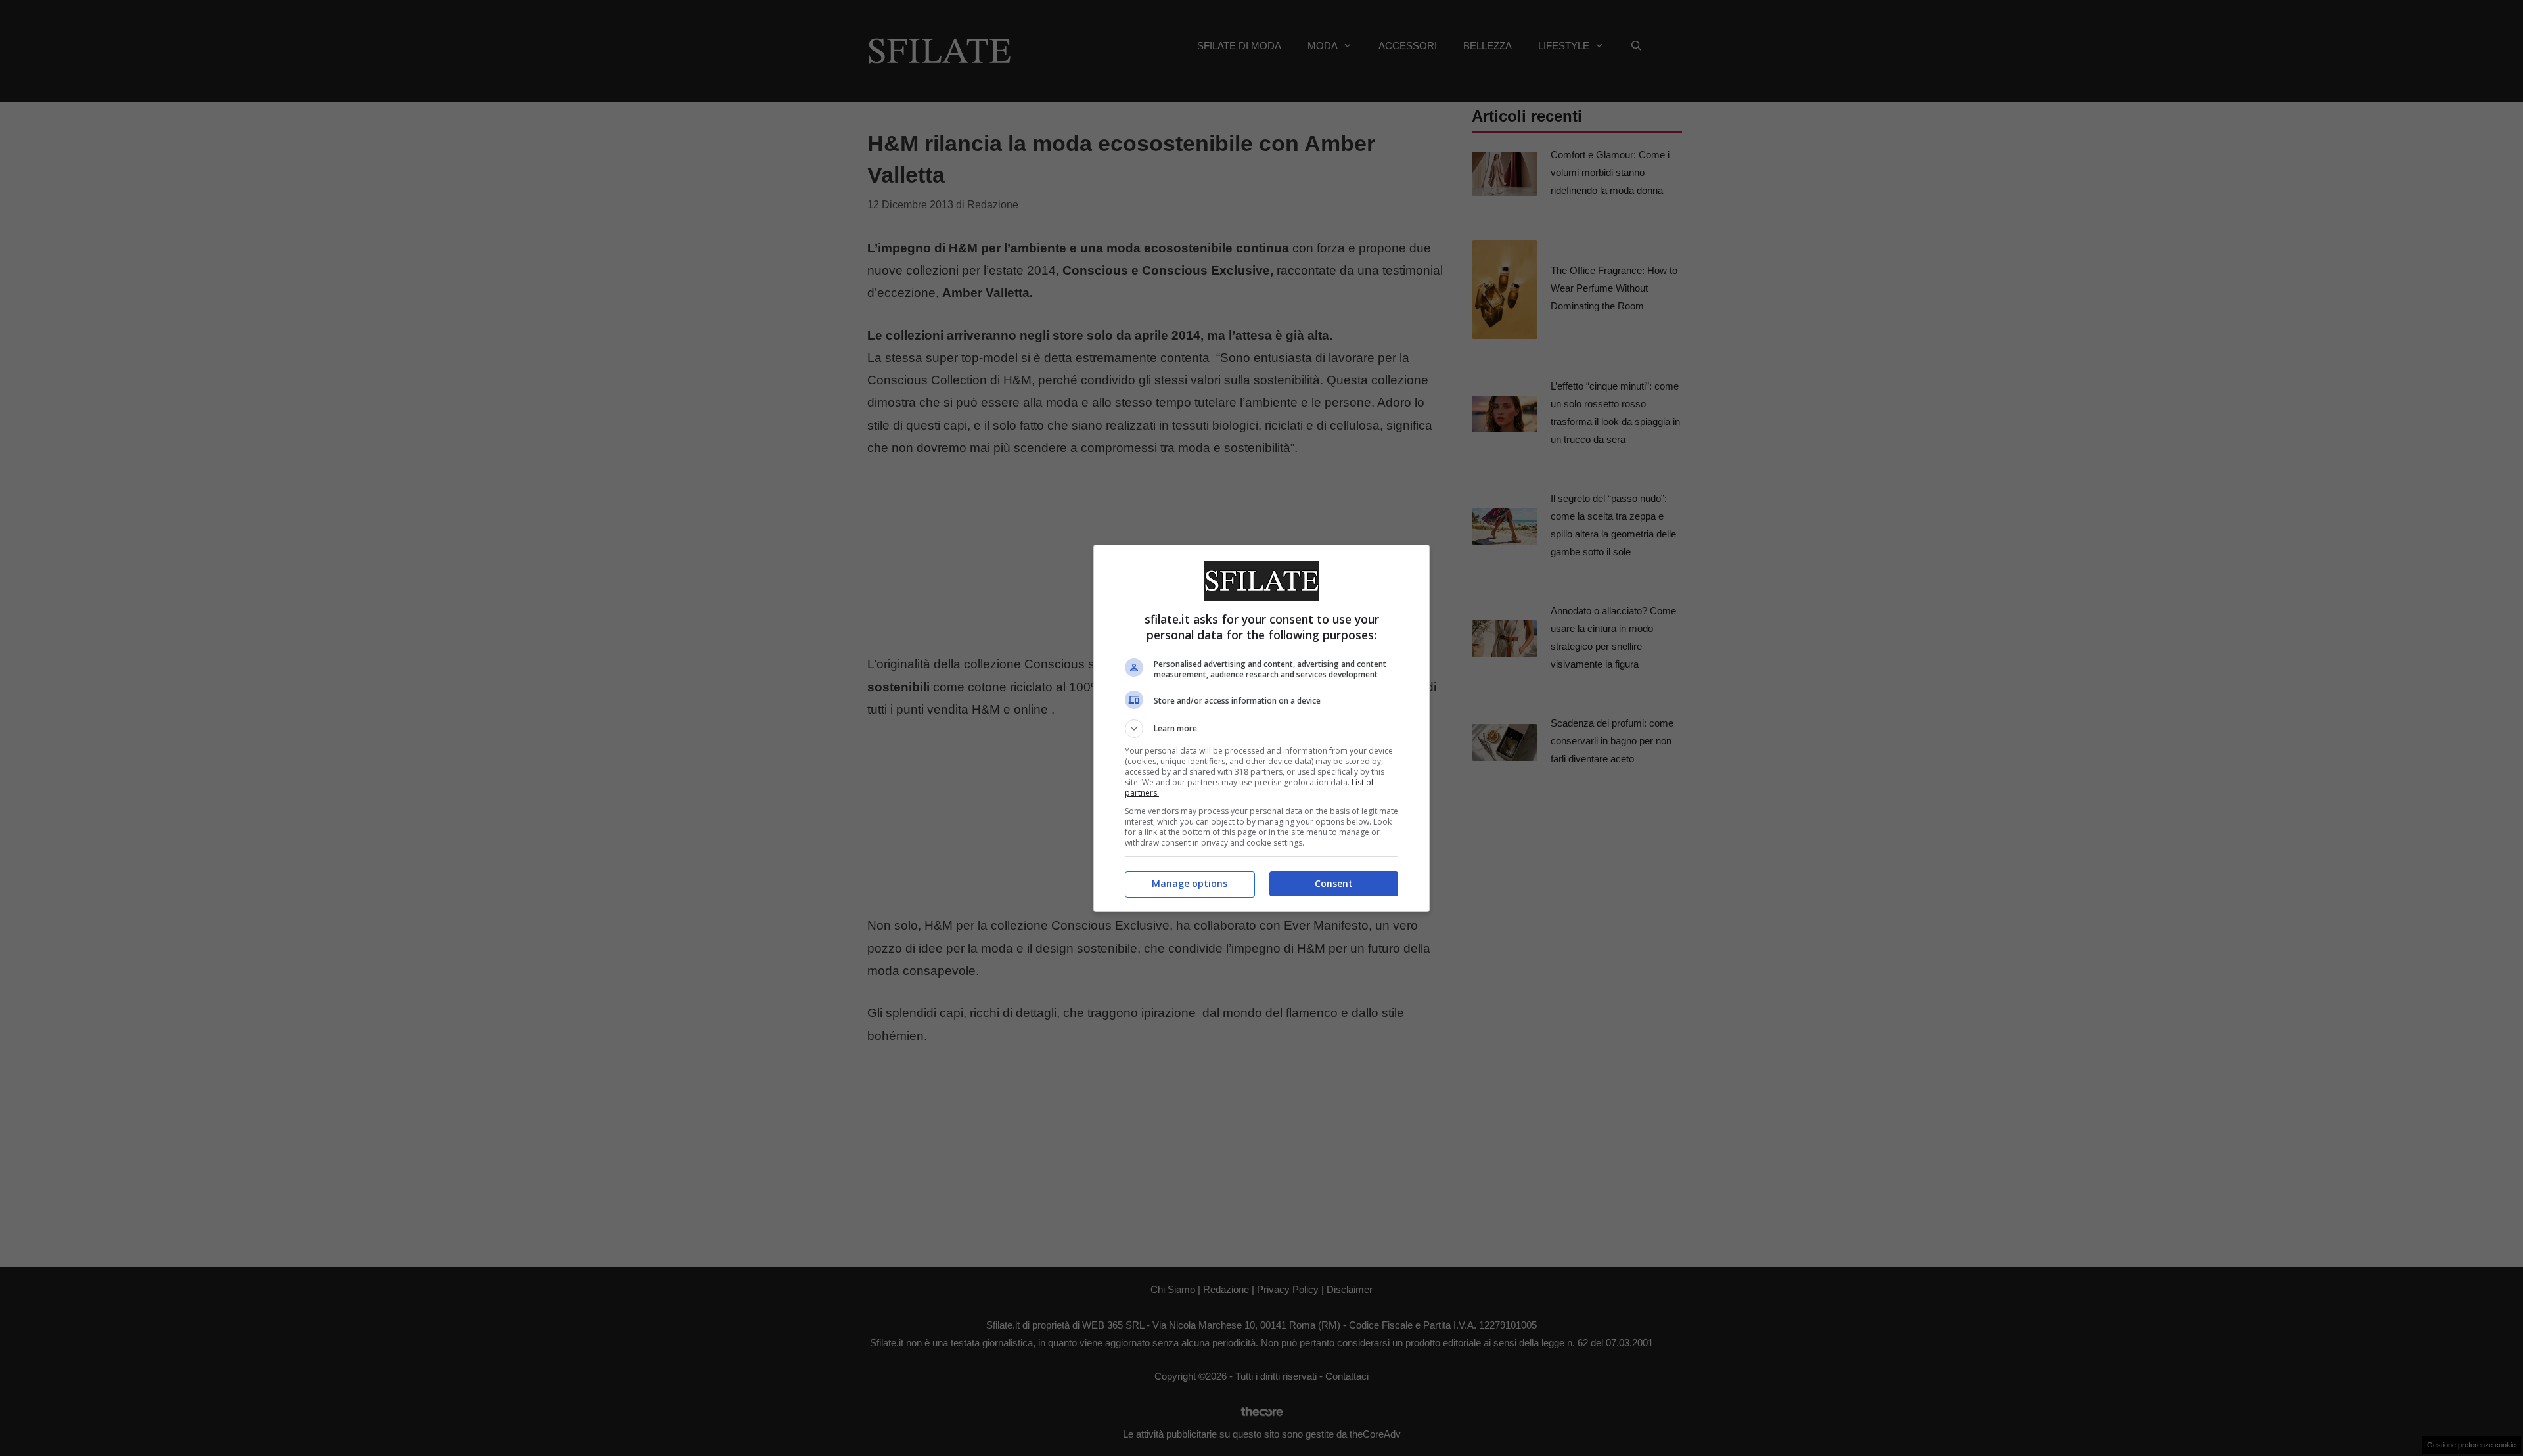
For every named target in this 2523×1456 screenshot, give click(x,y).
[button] (1261, 729)
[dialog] (1261, 728)
